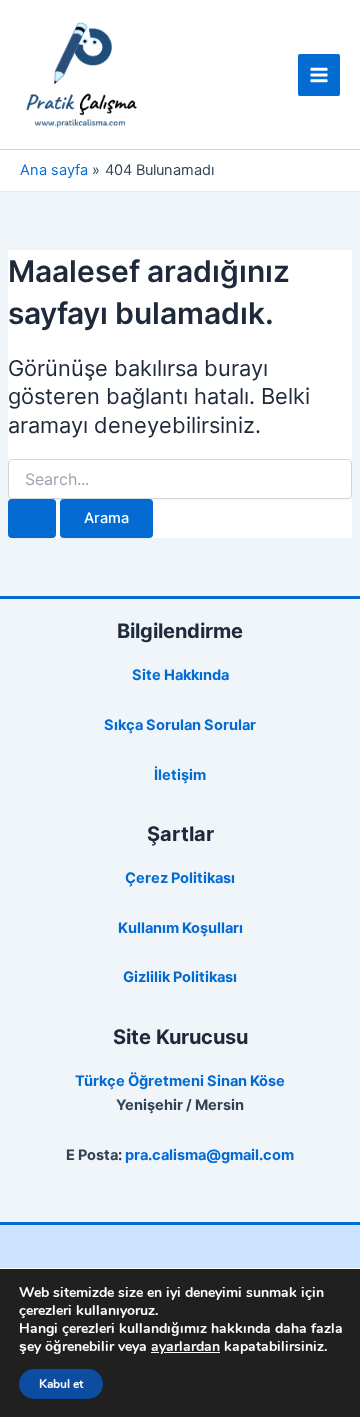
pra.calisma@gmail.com (209, 1155)
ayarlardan (185, 1347)
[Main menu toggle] (319, 75)
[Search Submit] (32, 518)
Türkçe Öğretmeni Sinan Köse (180, 1081)
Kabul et (61, 1384)
